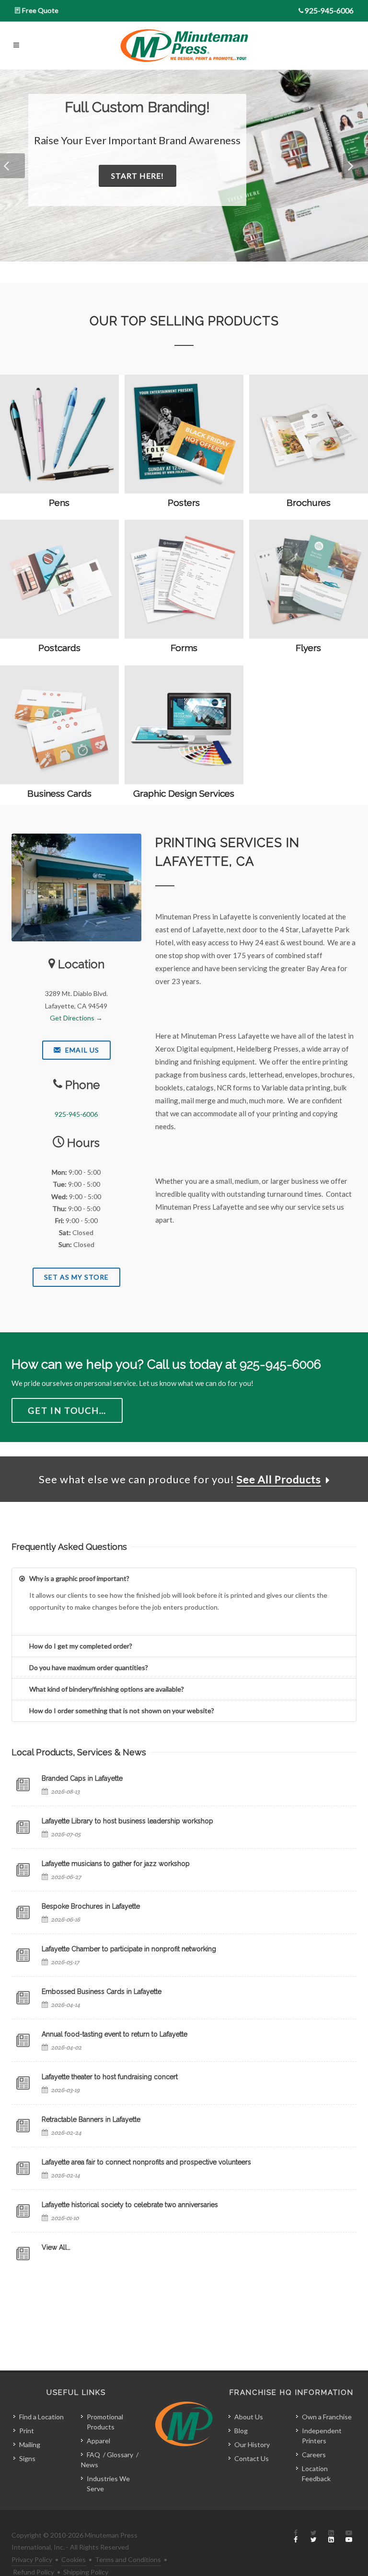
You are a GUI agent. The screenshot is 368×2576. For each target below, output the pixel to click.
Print (27, 2431)
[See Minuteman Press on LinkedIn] (331, 2537)
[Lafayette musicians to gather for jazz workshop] (23, 1870)
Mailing (30, 2444)
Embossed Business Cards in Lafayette (102, 1992)
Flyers (308, 648)
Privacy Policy (32, 2559)
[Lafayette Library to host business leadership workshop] (23, 1827)
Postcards (59, 648)
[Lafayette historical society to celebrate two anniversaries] (23, 2211)
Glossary (120, 2455)
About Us (249, 2417)
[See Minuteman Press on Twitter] (313, 2537)
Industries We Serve (108, 2484)
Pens (59, 503)
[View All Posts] (23, 2254)
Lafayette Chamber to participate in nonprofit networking (129, 1949)
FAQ (93, 2455)
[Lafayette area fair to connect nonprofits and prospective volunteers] (23, 2168)
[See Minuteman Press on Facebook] (296, 2537)
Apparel (98, 2441)
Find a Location (41, 2417)
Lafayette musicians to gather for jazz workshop (116, 1864)
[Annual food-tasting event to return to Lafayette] (23, 2040)
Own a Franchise (327, 2417)
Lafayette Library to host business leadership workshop (127, 1821)
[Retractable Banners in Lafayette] (23, 2126)
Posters (184, 503)
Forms (184, 648)
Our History (252, 2444)
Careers (314, 2455)
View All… (56, 2247)
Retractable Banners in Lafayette (91, 2119)
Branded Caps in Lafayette (82, 1778)
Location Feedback (316, 2473)
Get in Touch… (67, 1410)
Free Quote (40, 10)
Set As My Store (76, 1277)
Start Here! (138, 176)
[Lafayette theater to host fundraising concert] (23, 2083)
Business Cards (59, 793)
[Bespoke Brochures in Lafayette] (23, 1912)
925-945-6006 (329, 10)
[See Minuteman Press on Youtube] (349, 2537)
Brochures (309, 503)
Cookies (74, 2559)
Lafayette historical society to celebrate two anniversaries (130, 2205)
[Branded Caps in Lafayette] (23, 1785)
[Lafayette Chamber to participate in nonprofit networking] (23, 1955)
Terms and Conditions (128, 2559)
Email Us (81, 1050)
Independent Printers (322, 2436)
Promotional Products (105, 2422)
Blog (241, 2431)
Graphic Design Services (184, 793)
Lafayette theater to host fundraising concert (110, 2077)
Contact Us (252, 2458)
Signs (27, 2458)
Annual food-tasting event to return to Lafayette (115, 2034)
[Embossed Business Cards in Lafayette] (23, 1998)
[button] (12, 166)
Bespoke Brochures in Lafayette (91, 1906)
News (90, 2465)
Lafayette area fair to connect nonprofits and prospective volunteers (146, 2162)
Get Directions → (76, 1018)
